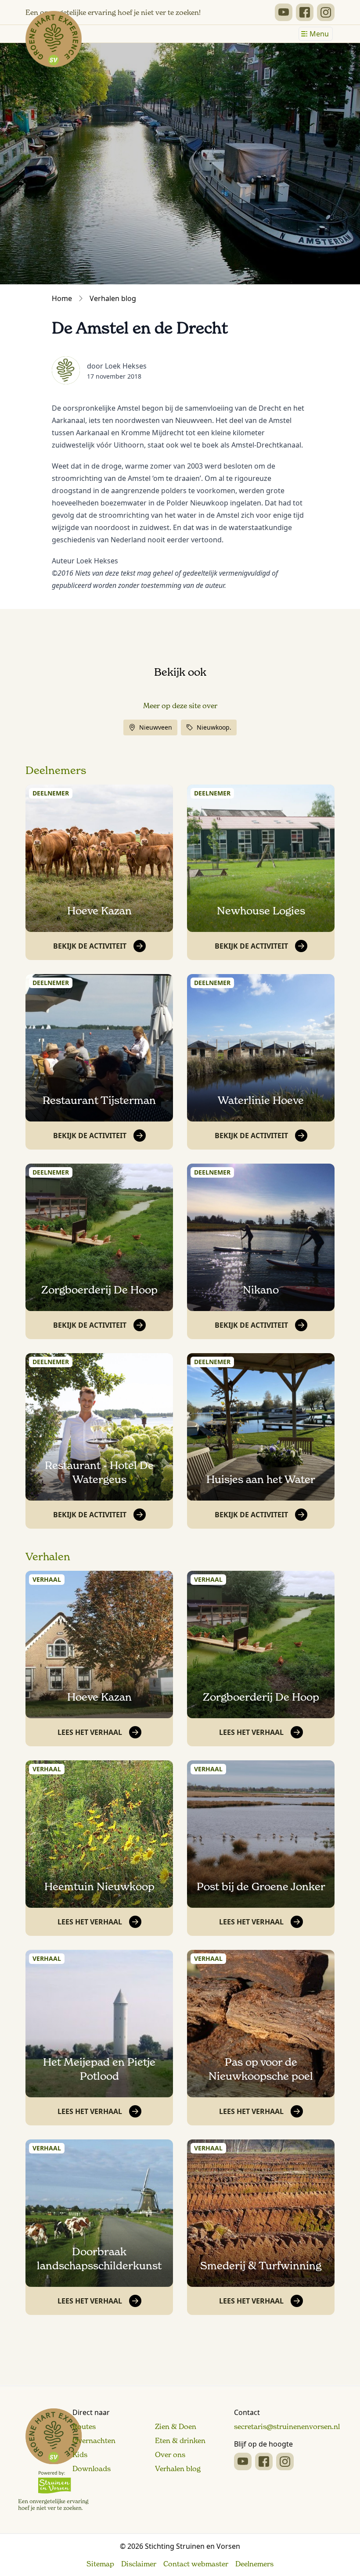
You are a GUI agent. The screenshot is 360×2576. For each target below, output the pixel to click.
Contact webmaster (196, 2564)
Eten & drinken (180, 2440)
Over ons (170, 2454)
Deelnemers (56, 770)
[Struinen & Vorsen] (53, 2460)
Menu (319, 34)
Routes (84, 2426)
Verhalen (48, 1557)
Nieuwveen (156, 727)
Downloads (92, 2469)
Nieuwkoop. (214, 727)
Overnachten (94, 2440)
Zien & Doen (176, 2426)
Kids (80, 2454)
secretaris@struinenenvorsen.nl (287, 2426)
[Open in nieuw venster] (284, 12)
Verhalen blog (113, 298)
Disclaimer (139, 2564)
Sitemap (100, 2564)
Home (62, 298)
